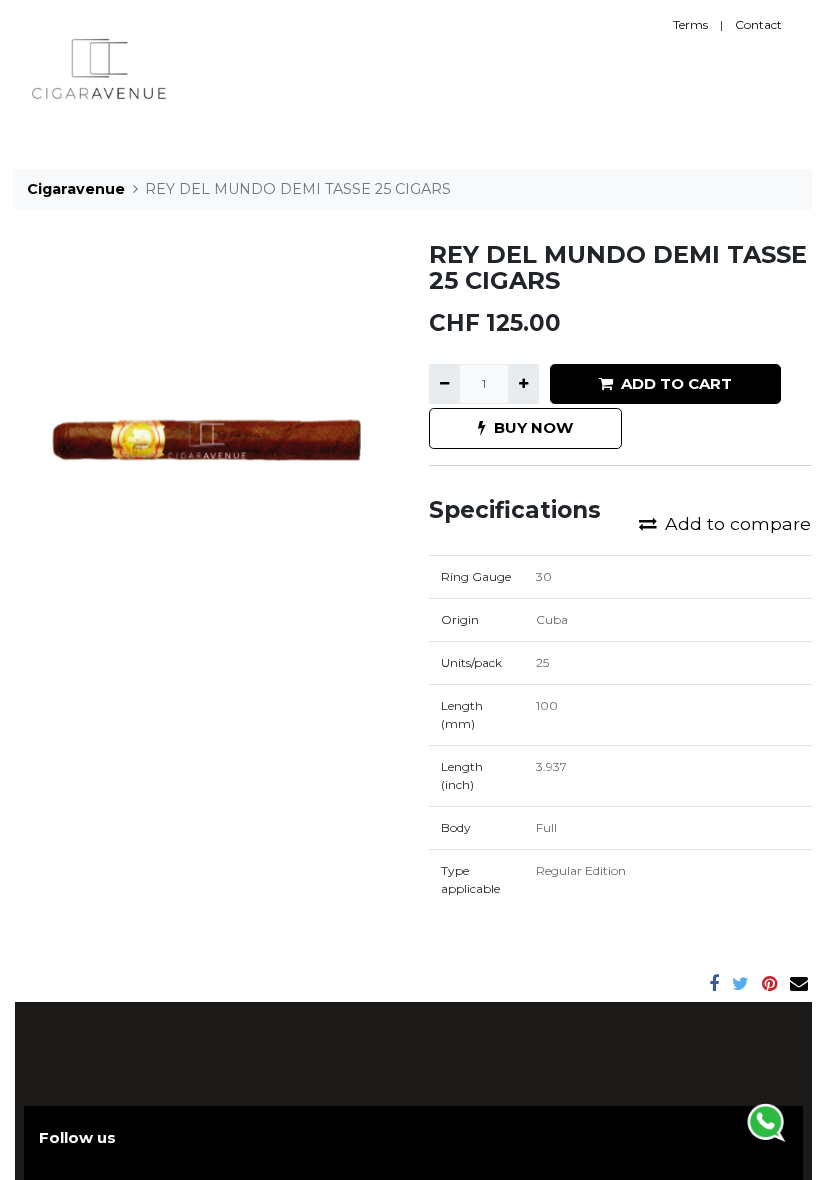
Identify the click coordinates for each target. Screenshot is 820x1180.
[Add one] (523, 384)
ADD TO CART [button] (676, 383)
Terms (690, 24)
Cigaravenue (76, 189)
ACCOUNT (622, 68)
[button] (674, 69)
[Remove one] (444, 384)
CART (750, 68)
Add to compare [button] (738, 523)
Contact (758, 24)
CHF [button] (701, 68)
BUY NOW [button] (533, 427)
